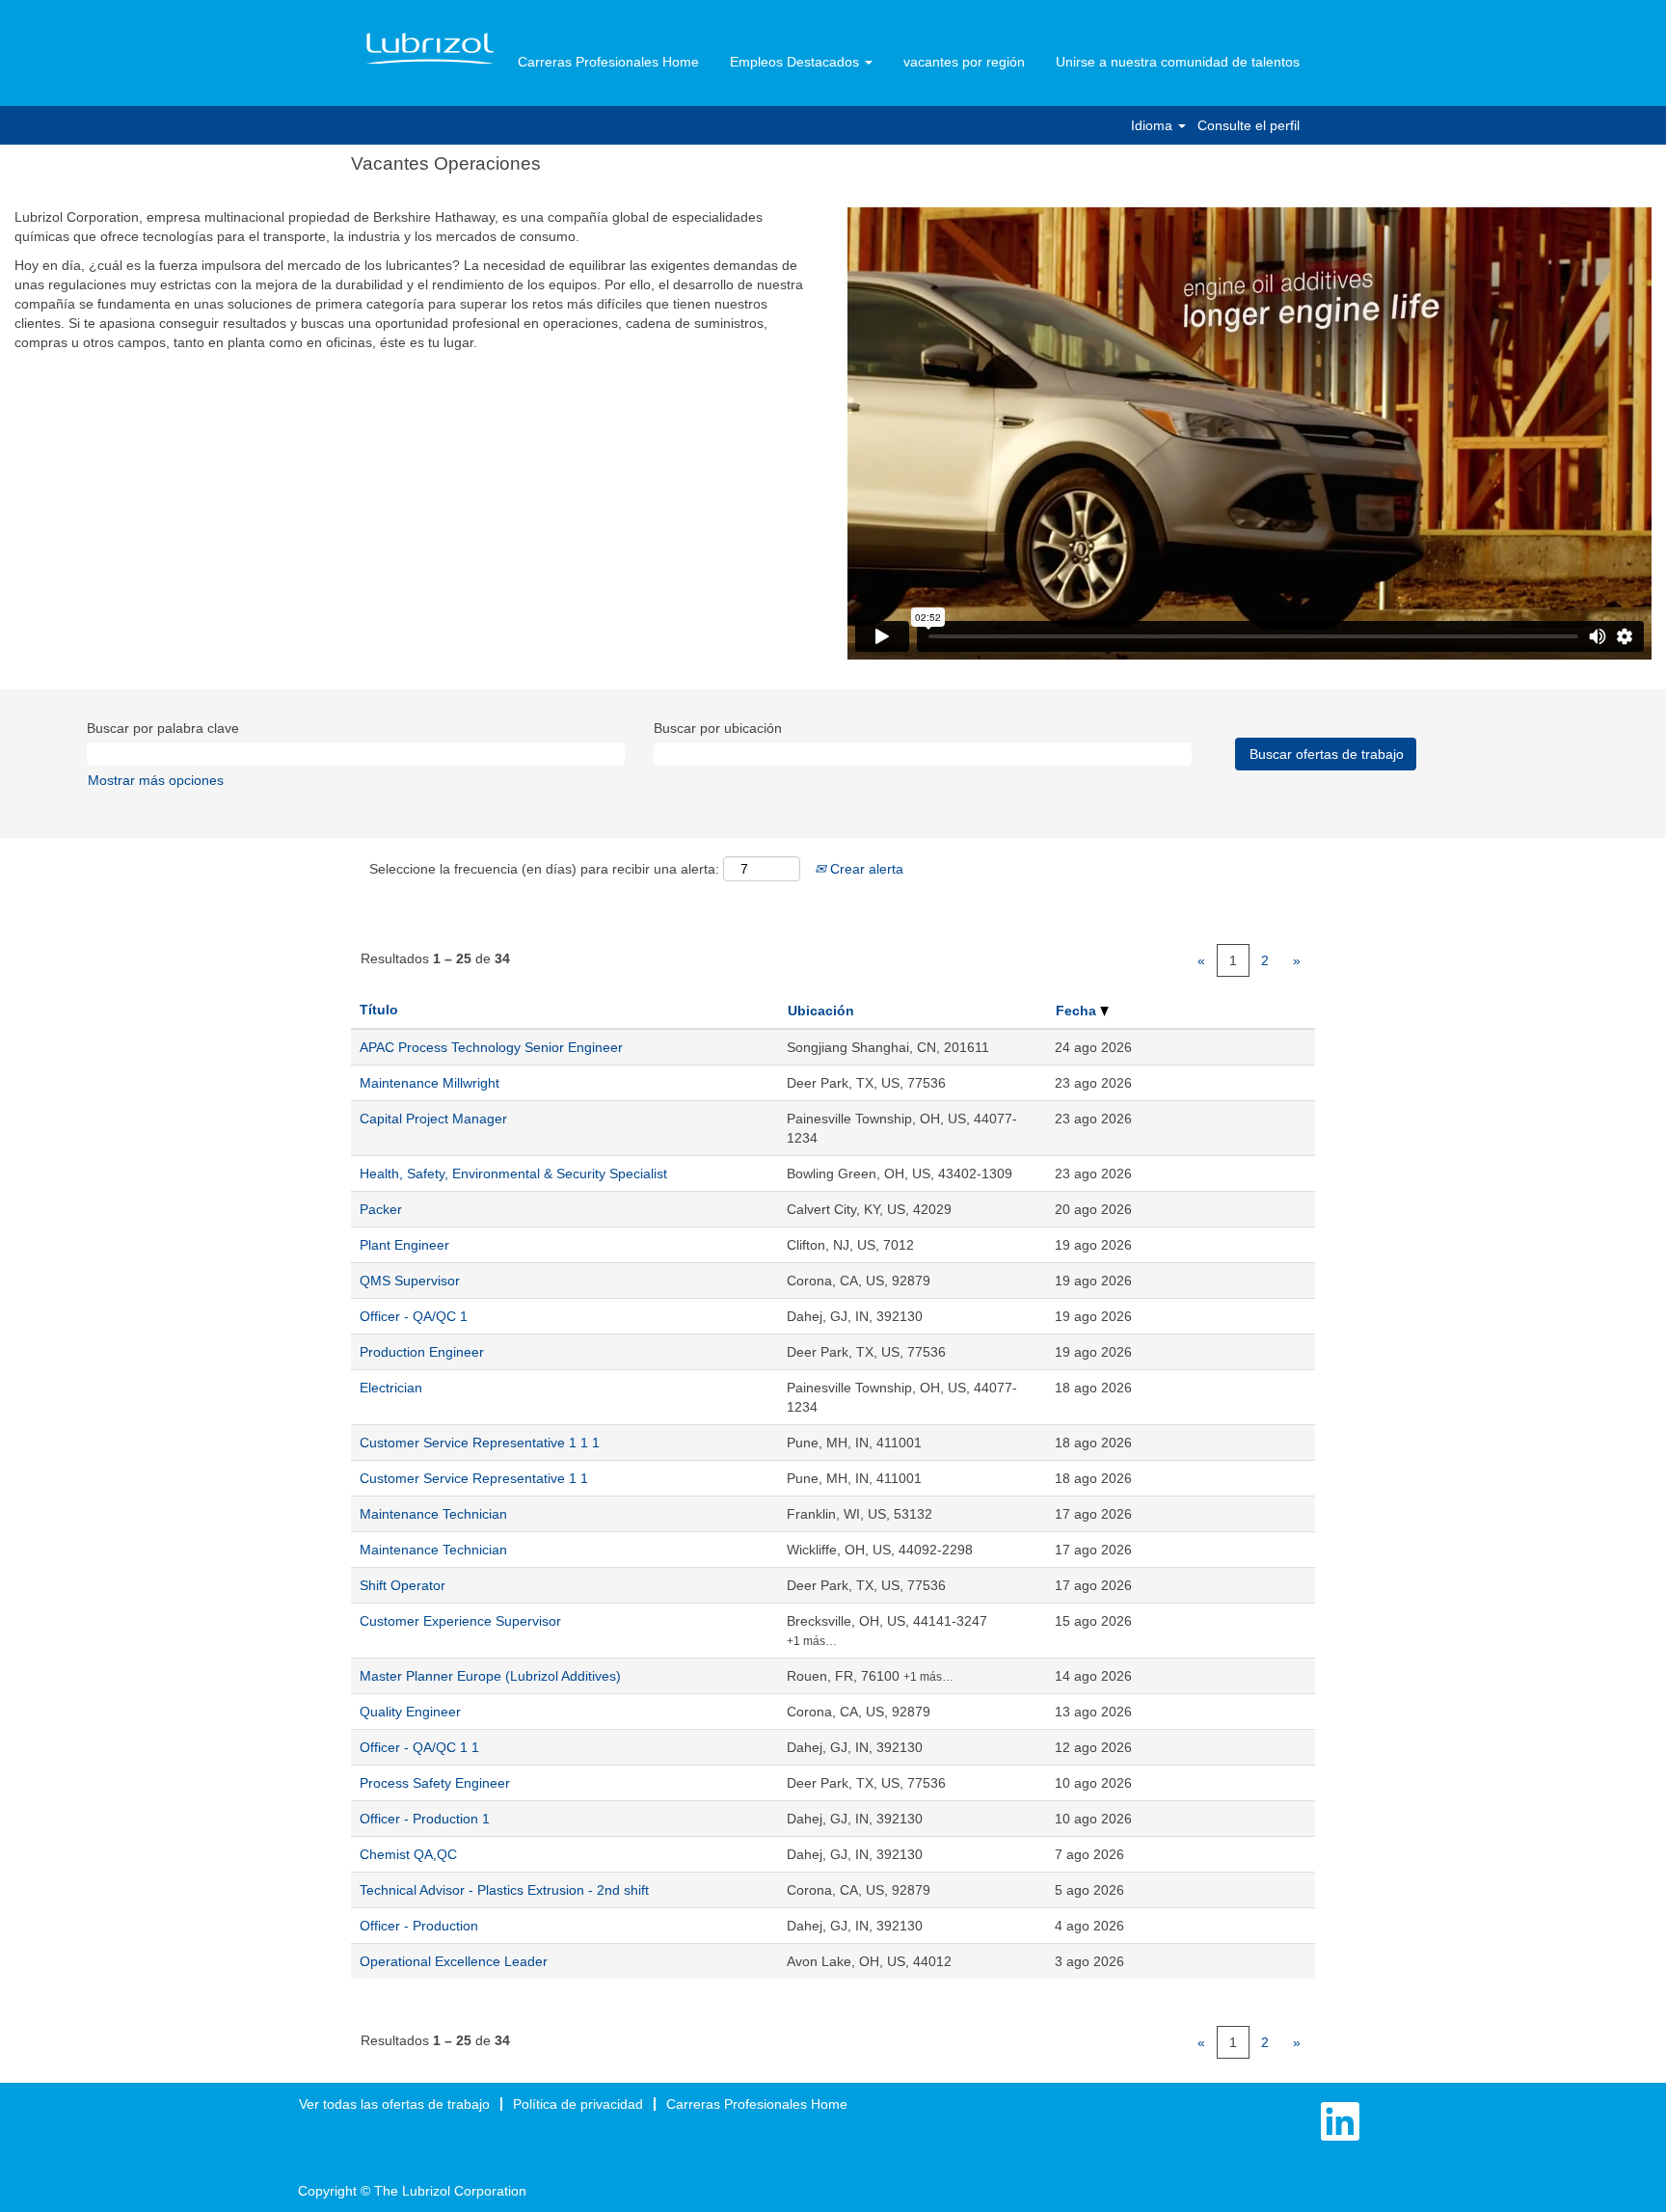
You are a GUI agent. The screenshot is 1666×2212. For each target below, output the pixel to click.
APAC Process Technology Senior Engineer (491, 1047)
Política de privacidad (578, 2104)
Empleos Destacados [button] (796, 62)
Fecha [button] (1078, 1011)
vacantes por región (964, 62)
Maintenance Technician (433, 1514)
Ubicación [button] (821, 1011)
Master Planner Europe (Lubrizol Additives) (490, 1676)
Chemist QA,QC (408, 1854)
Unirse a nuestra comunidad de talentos (1178, 62)
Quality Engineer (410, 1712)
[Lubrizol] (430, 49)
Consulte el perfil (1249, 125)
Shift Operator (403, 1585)
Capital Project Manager (433, 1119)
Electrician (391, 1388)
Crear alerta (865, 869)
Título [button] (379, 1010)
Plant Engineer (404, 1245)
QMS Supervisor (410, 1281)
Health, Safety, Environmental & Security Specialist (513, 1173)
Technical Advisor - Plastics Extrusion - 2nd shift (504, 1890)
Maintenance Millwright (430, 1083)
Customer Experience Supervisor (460, 1621)
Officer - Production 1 (425, 1819)
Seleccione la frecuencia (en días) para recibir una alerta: (544, 869)
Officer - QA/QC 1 (414, 1316)
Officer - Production (419, 1926)
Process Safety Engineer (435, 1783)
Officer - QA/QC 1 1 (419, 1747)
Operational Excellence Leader (454, 1961)
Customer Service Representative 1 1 (474, 1478)
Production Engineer (422, 1352)
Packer (381, 1209)
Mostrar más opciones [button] (156, 780)
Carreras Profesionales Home (608, 62)
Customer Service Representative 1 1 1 (480, 1443)
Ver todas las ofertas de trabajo (394, 2104)
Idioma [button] (1154, 125)
